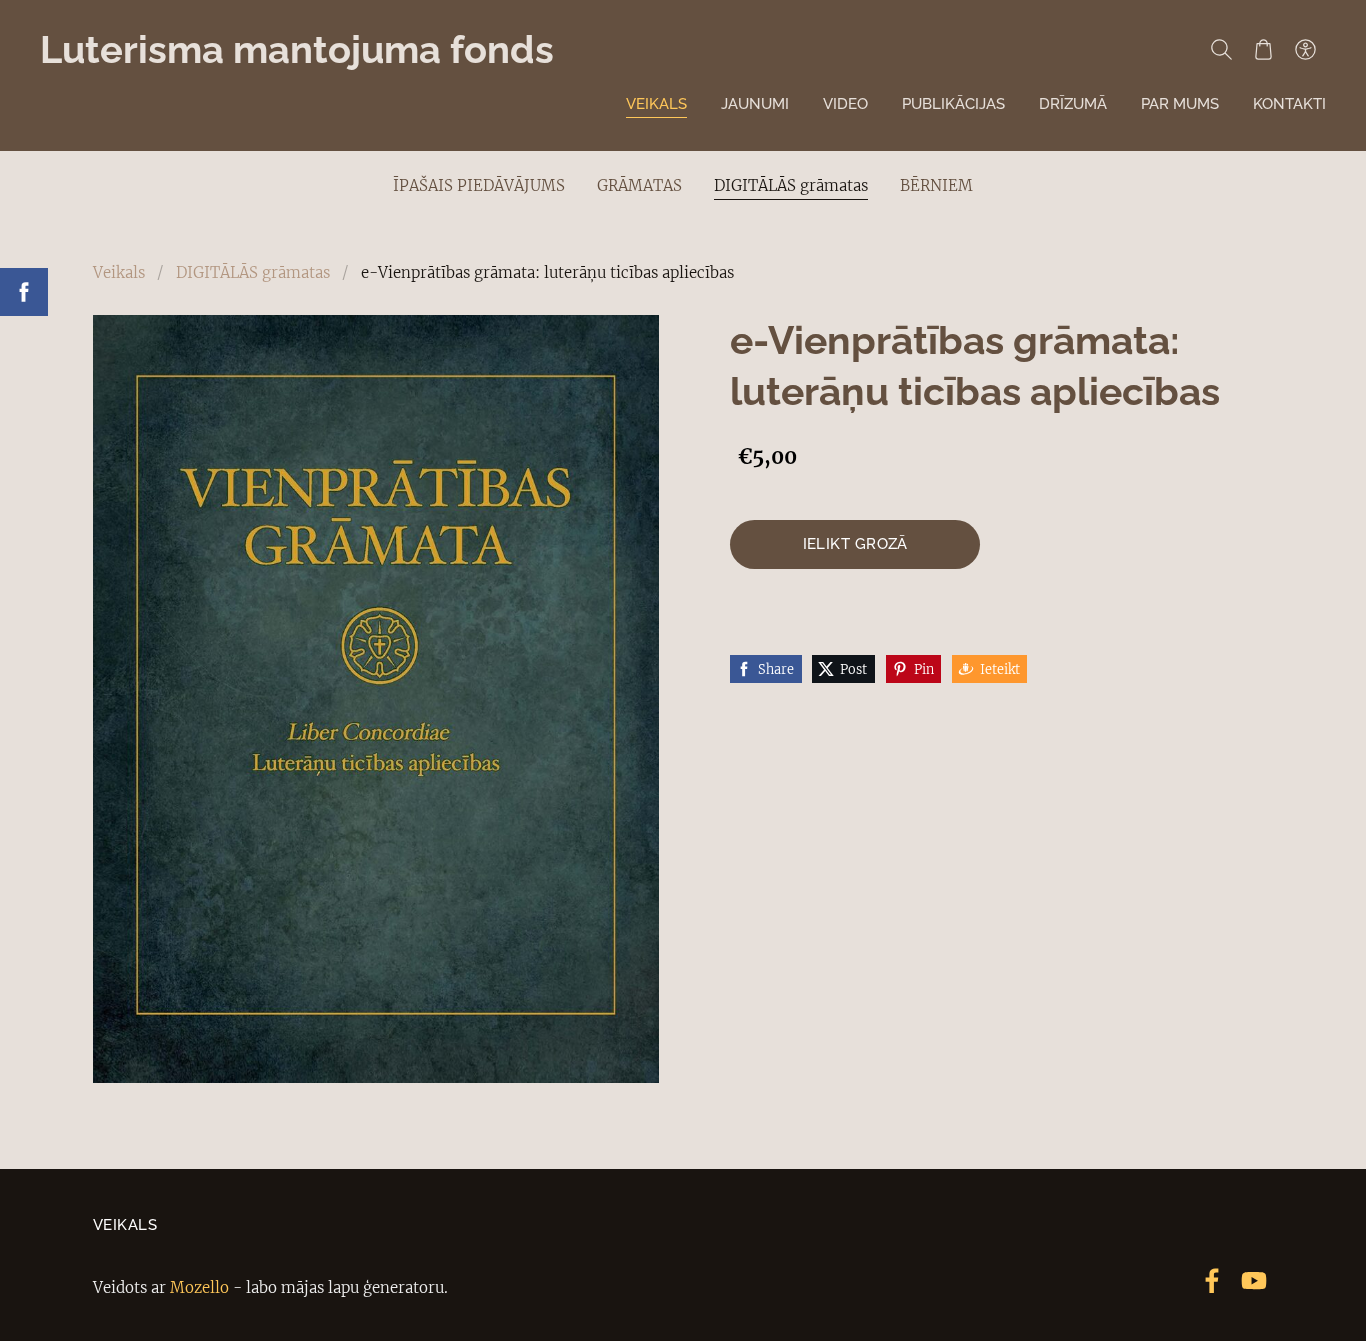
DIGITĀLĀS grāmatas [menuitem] (791, 185)
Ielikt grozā (855, 544)
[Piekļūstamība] (1305, 49)
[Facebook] (1212, 1281)
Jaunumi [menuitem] (755, 104)
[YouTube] (1254, 1281)
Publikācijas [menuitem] (953, 104)
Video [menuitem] (845, 104)
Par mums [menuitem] (1180, 104)
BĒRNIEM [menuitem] (936, 185)
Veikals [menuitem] (656, 104)
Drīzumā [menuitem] (1073, 104)
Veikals (119, 272)
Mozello (199, 1287)
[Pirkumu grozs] (1263, 49)
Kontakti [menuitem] (1289, 104)
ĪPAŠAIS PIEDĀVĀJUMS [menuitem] (479, 185)
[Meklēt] (1221, 49)
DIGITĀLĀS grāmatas (253, 272)
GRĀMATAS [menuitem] (639, 185)
